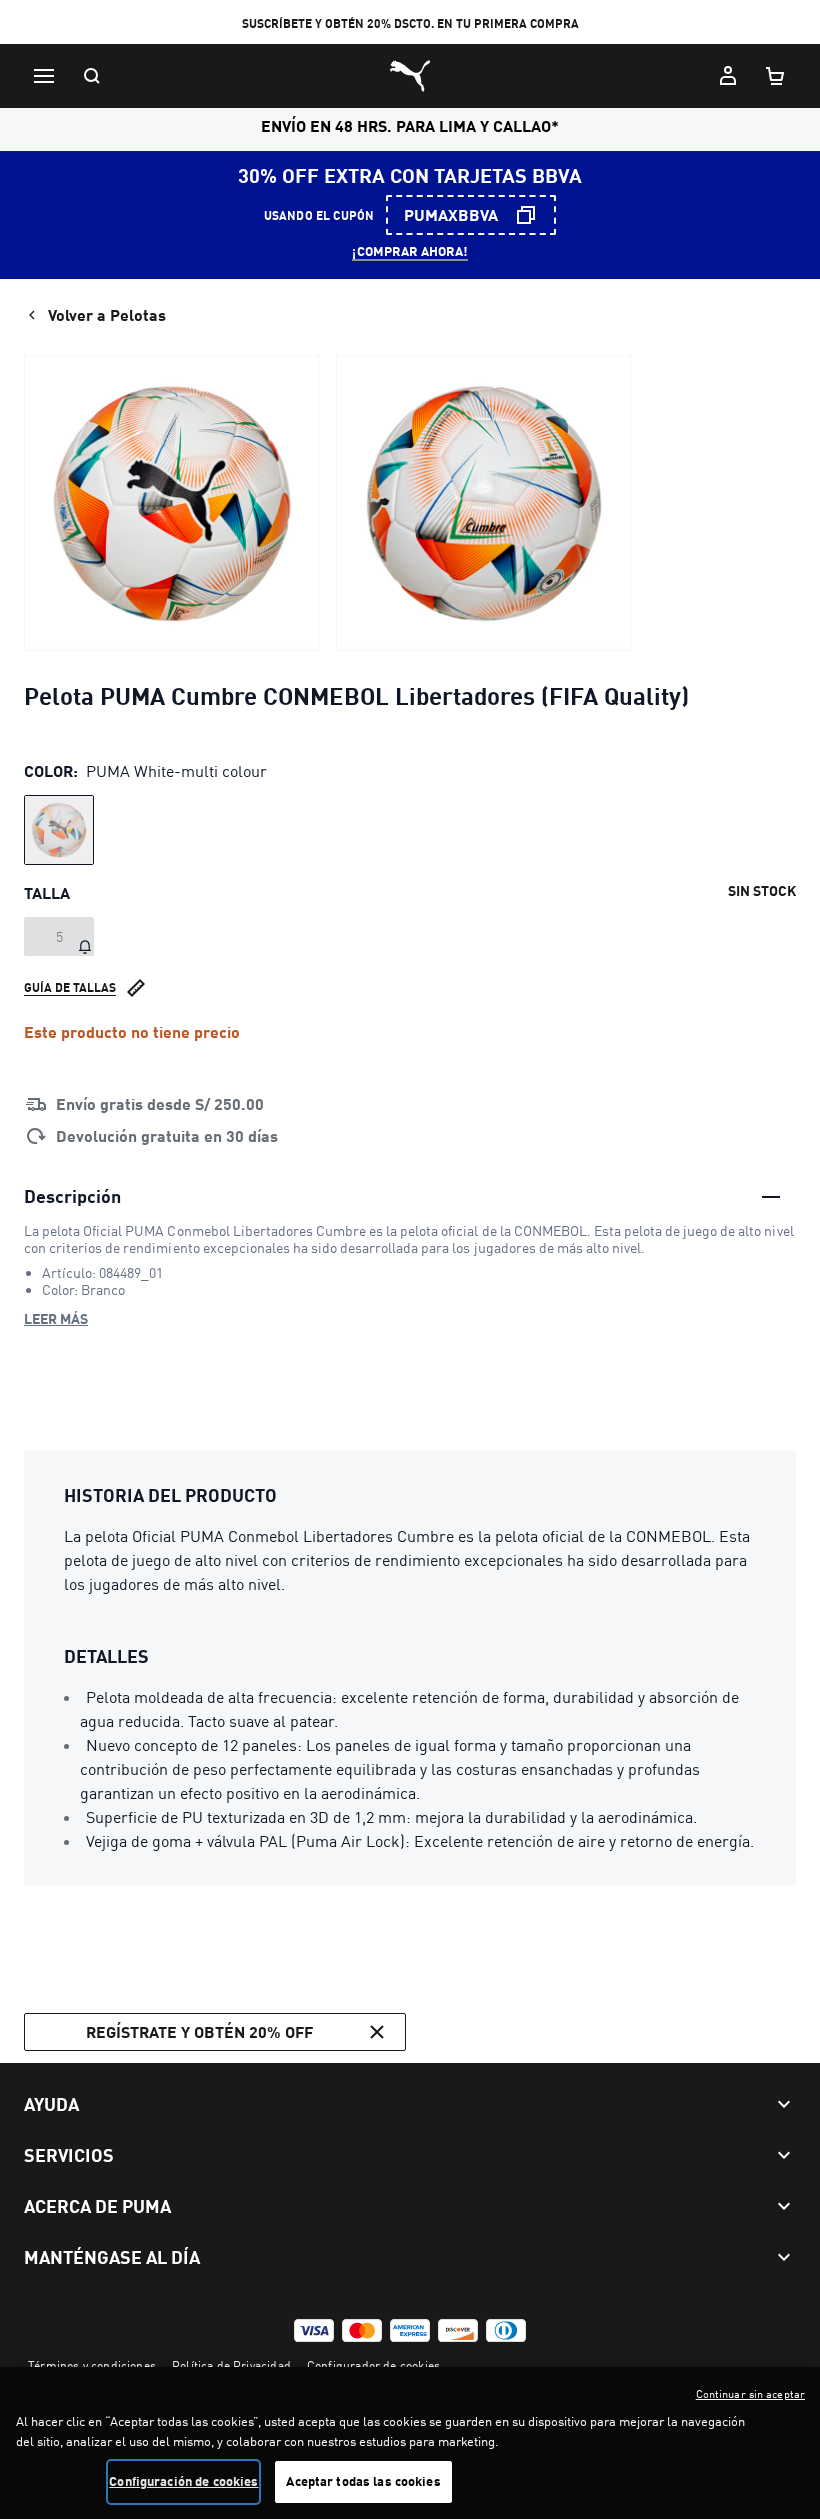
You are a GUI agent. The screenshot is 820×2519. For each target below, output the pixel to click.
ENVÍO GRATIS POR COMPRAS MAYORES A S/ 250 (410, 23)
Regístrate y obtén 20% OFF (199, 2031)
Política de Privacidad (231, 2365)
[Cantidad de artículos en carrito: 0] (776, 76)
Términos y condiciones (92, 2365)
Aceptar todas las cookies (363, 2481)
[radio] (59, 830)
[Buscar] (92, 76)
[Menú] (44, 76)
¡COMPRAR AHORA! (410, 251)
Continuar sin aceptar (750, 2394)
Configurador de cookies (373, 2365)
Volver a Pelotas (107, 314)
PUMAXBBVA (451, 214)
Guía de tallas (70, 987)
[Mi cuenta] (728, 76)
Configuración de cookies (183, 2481)
